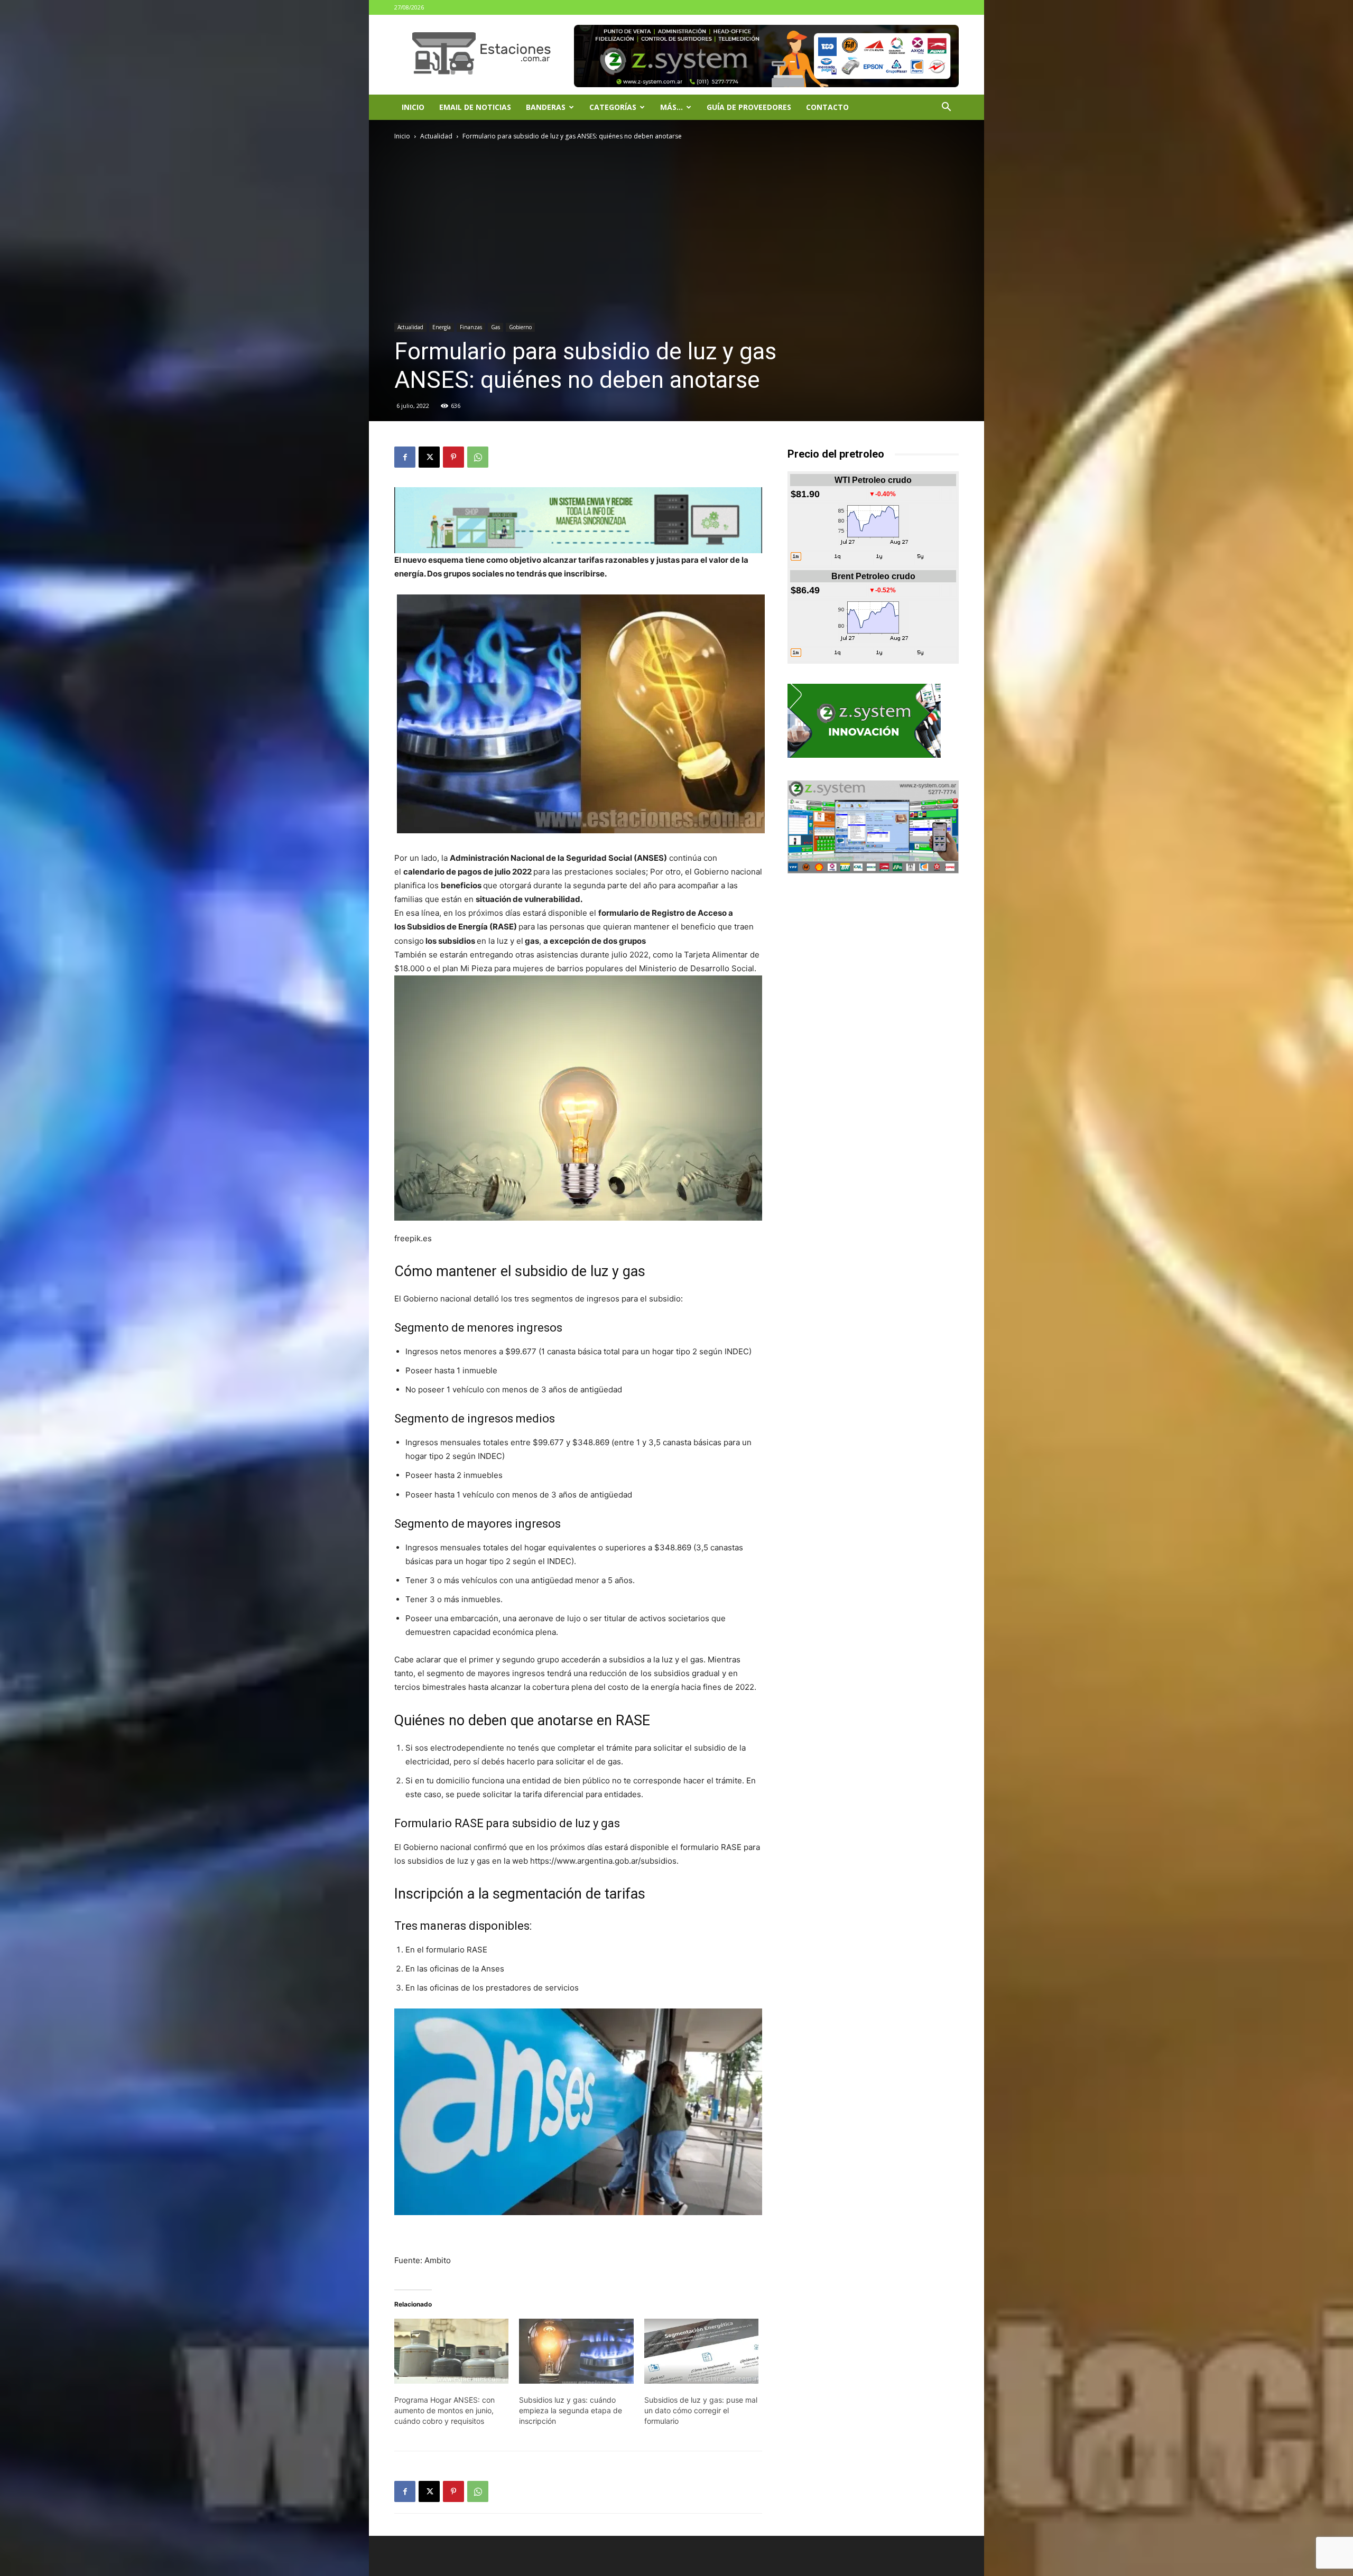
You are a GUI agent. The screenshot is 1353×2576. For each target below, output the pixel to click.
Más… (671, 107)
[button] (946, 108)
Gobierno (520, 327)
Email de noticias (475, 107)
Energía (442, 327)
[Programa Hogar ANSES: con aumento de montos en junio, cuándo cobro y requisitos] (451, 2351)
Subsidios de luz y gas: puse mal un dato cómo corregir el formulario (701, 2410)
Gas (495, 327)
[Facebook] (405, 457)
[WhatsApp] (478, 457)
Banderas (546, 107)
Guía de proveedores (749, 107)
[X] (429, 457)
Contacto (827, 107)
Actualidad (436, 136)
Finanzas (471, 327)
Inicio (413, 107)
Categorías (613, 107)
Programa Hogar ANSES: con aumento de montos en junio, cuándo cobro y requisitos (444, 2410)
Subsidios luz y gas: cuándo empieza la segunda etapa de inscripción (571, 2410)
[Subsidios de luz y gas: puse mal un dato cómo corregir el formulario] (701, 2351)
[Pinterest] (453, 457)
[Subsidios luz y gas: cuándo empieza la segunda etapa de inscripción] (576, 2351)
